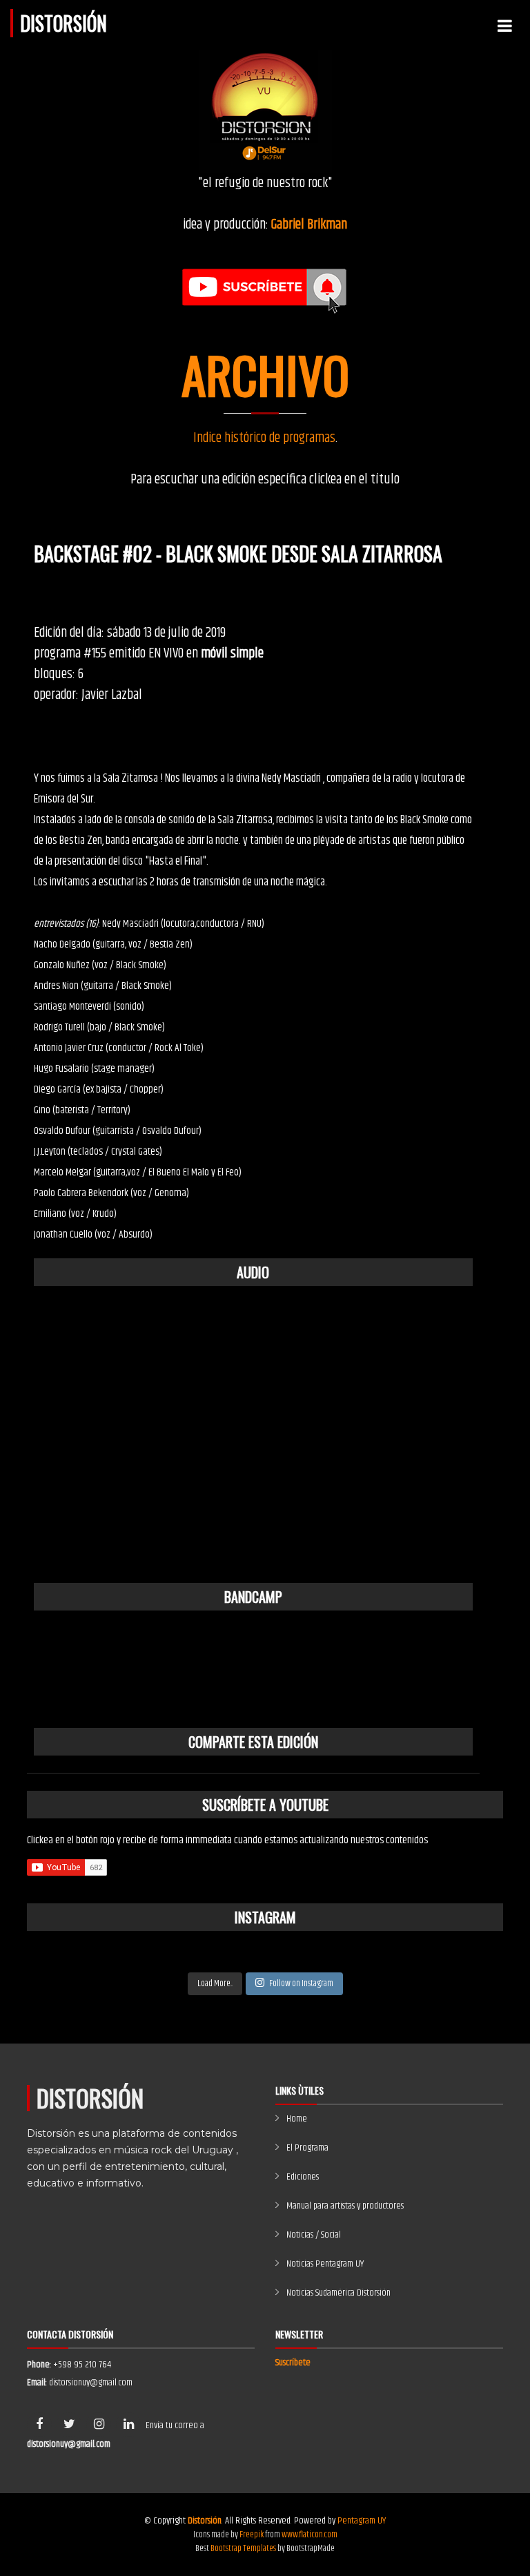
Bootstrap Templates (243, 2548)
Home (297, 2119)
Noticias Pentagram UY (325, 2264)
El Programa (307, 2148)
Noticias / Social (314, 2235)
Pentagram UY (362, 2521)
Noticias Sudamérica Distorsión (338, 2293)
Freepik (252, 2535)
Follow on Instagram (301, 1983)
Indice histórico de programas (264, 438)
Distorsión (63, 23)
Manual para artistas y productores (345, 2206)
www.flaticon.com (310, 2535)
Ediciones (303, 2177)
